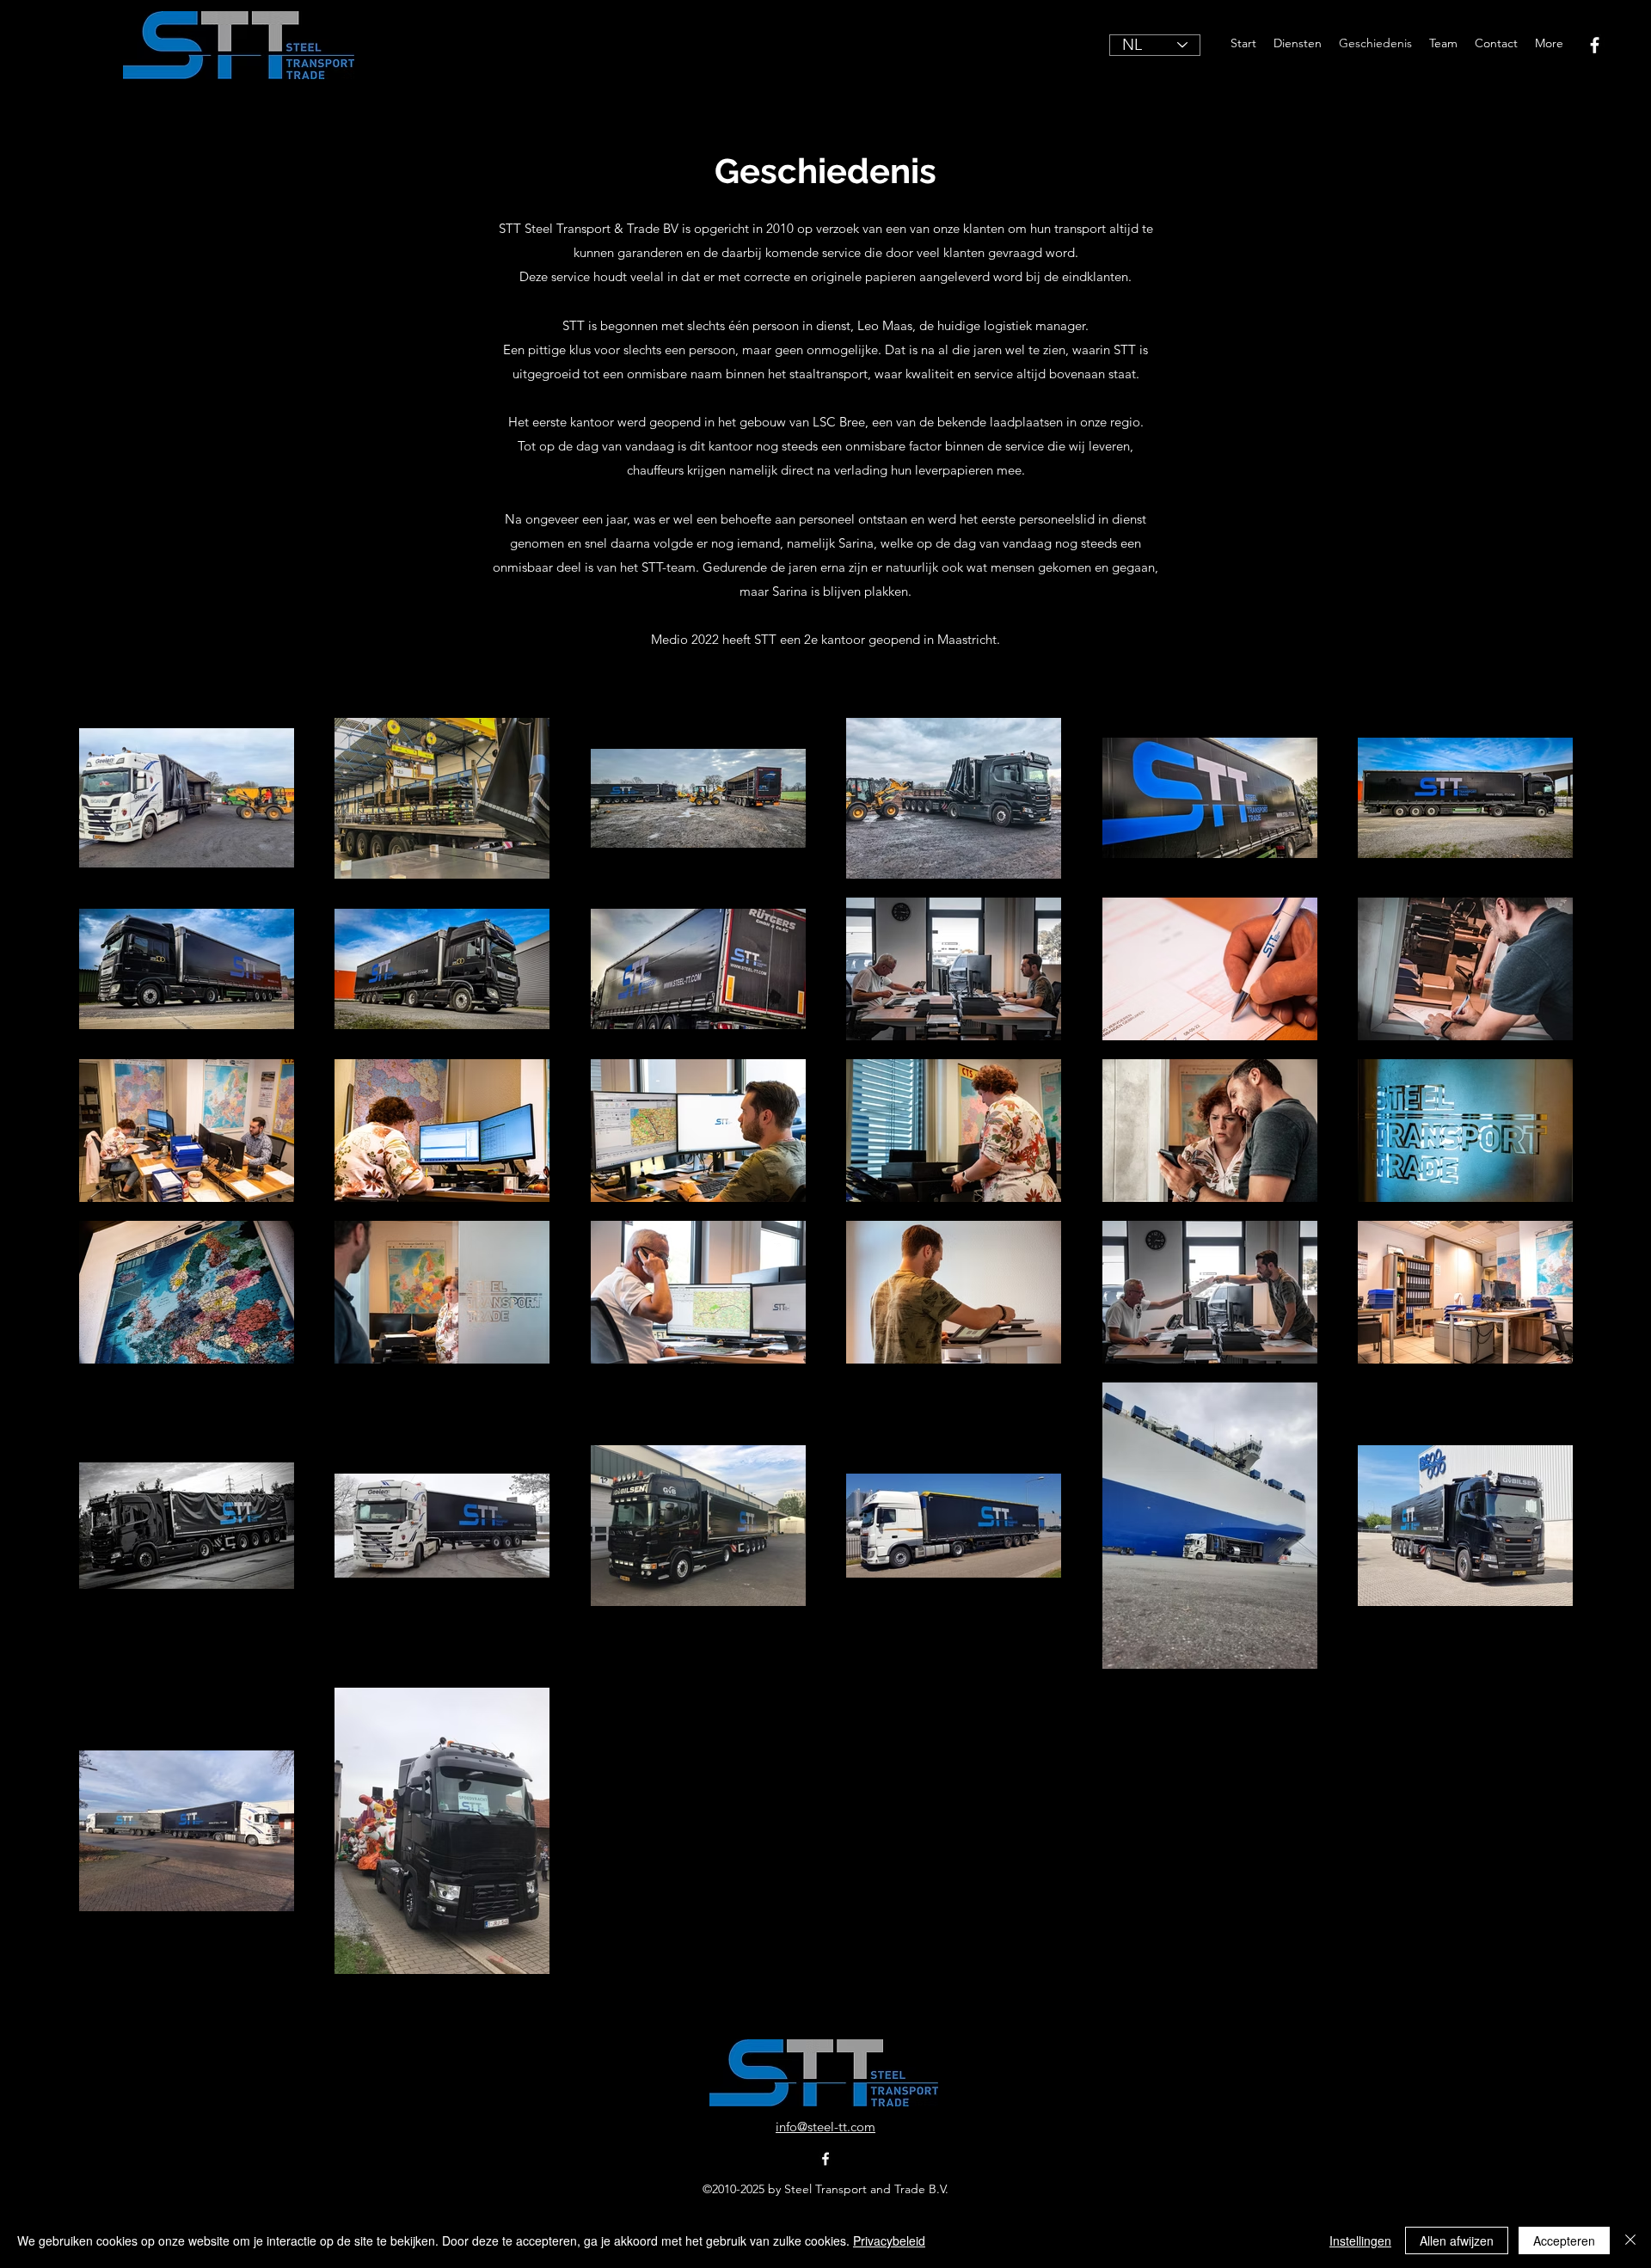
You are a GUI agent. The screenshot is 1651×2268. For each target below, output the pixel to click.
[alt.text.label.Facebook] (1595, 45)
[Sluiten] (1630, 2240)
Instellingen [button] (1360, 2240)
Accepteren (1564, 2240)
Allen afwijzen (1457, 2240)
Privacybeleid (889, 2240)
